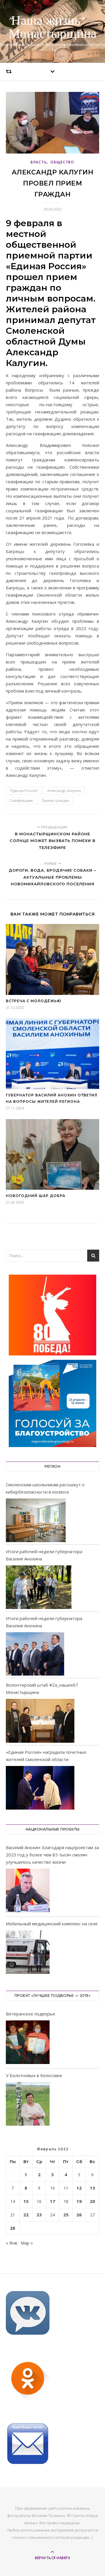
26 (79, 2215)
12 (79, 2188)
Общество (62, 162)
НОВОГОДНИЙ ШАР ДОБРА (36, 1196)
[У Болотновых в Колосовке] (28, 2105)
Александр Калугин (64, 791)
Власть (39, 162)
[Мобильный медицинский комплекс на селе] (28, 1953)
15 (26, 2201)
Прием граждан (55, 801)
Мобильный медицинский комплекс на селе (52, 1924)
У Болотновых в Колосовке (34, 2075)
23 (39, 2215)
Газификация (21, 801)
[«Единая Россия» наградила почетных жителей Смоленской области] (40, 1788)
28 (13, 2228)
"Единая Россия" (24, 791)
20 (92, 2201)
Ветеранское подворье (30, 2014)
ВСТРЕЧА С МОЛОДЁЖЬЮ (34, 1001)
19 (79, 2201)
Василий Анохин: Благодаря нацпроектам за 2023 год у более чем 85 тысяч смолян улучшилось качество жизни (52, 1855)
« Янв (12, 2243)
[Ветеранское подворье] (28, 2043)
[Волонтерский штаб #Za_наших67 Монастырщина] (40, 1721)
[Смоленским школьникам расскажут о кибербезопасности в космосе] (36, 1520)
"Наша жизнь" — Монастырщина (52, 28)
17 (52, 2201)
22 (26, 2215)
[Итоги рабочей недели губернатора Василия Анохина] (39, 1587)
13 (92, 2188)
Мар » (27, 2243)
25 (66, 2215)
